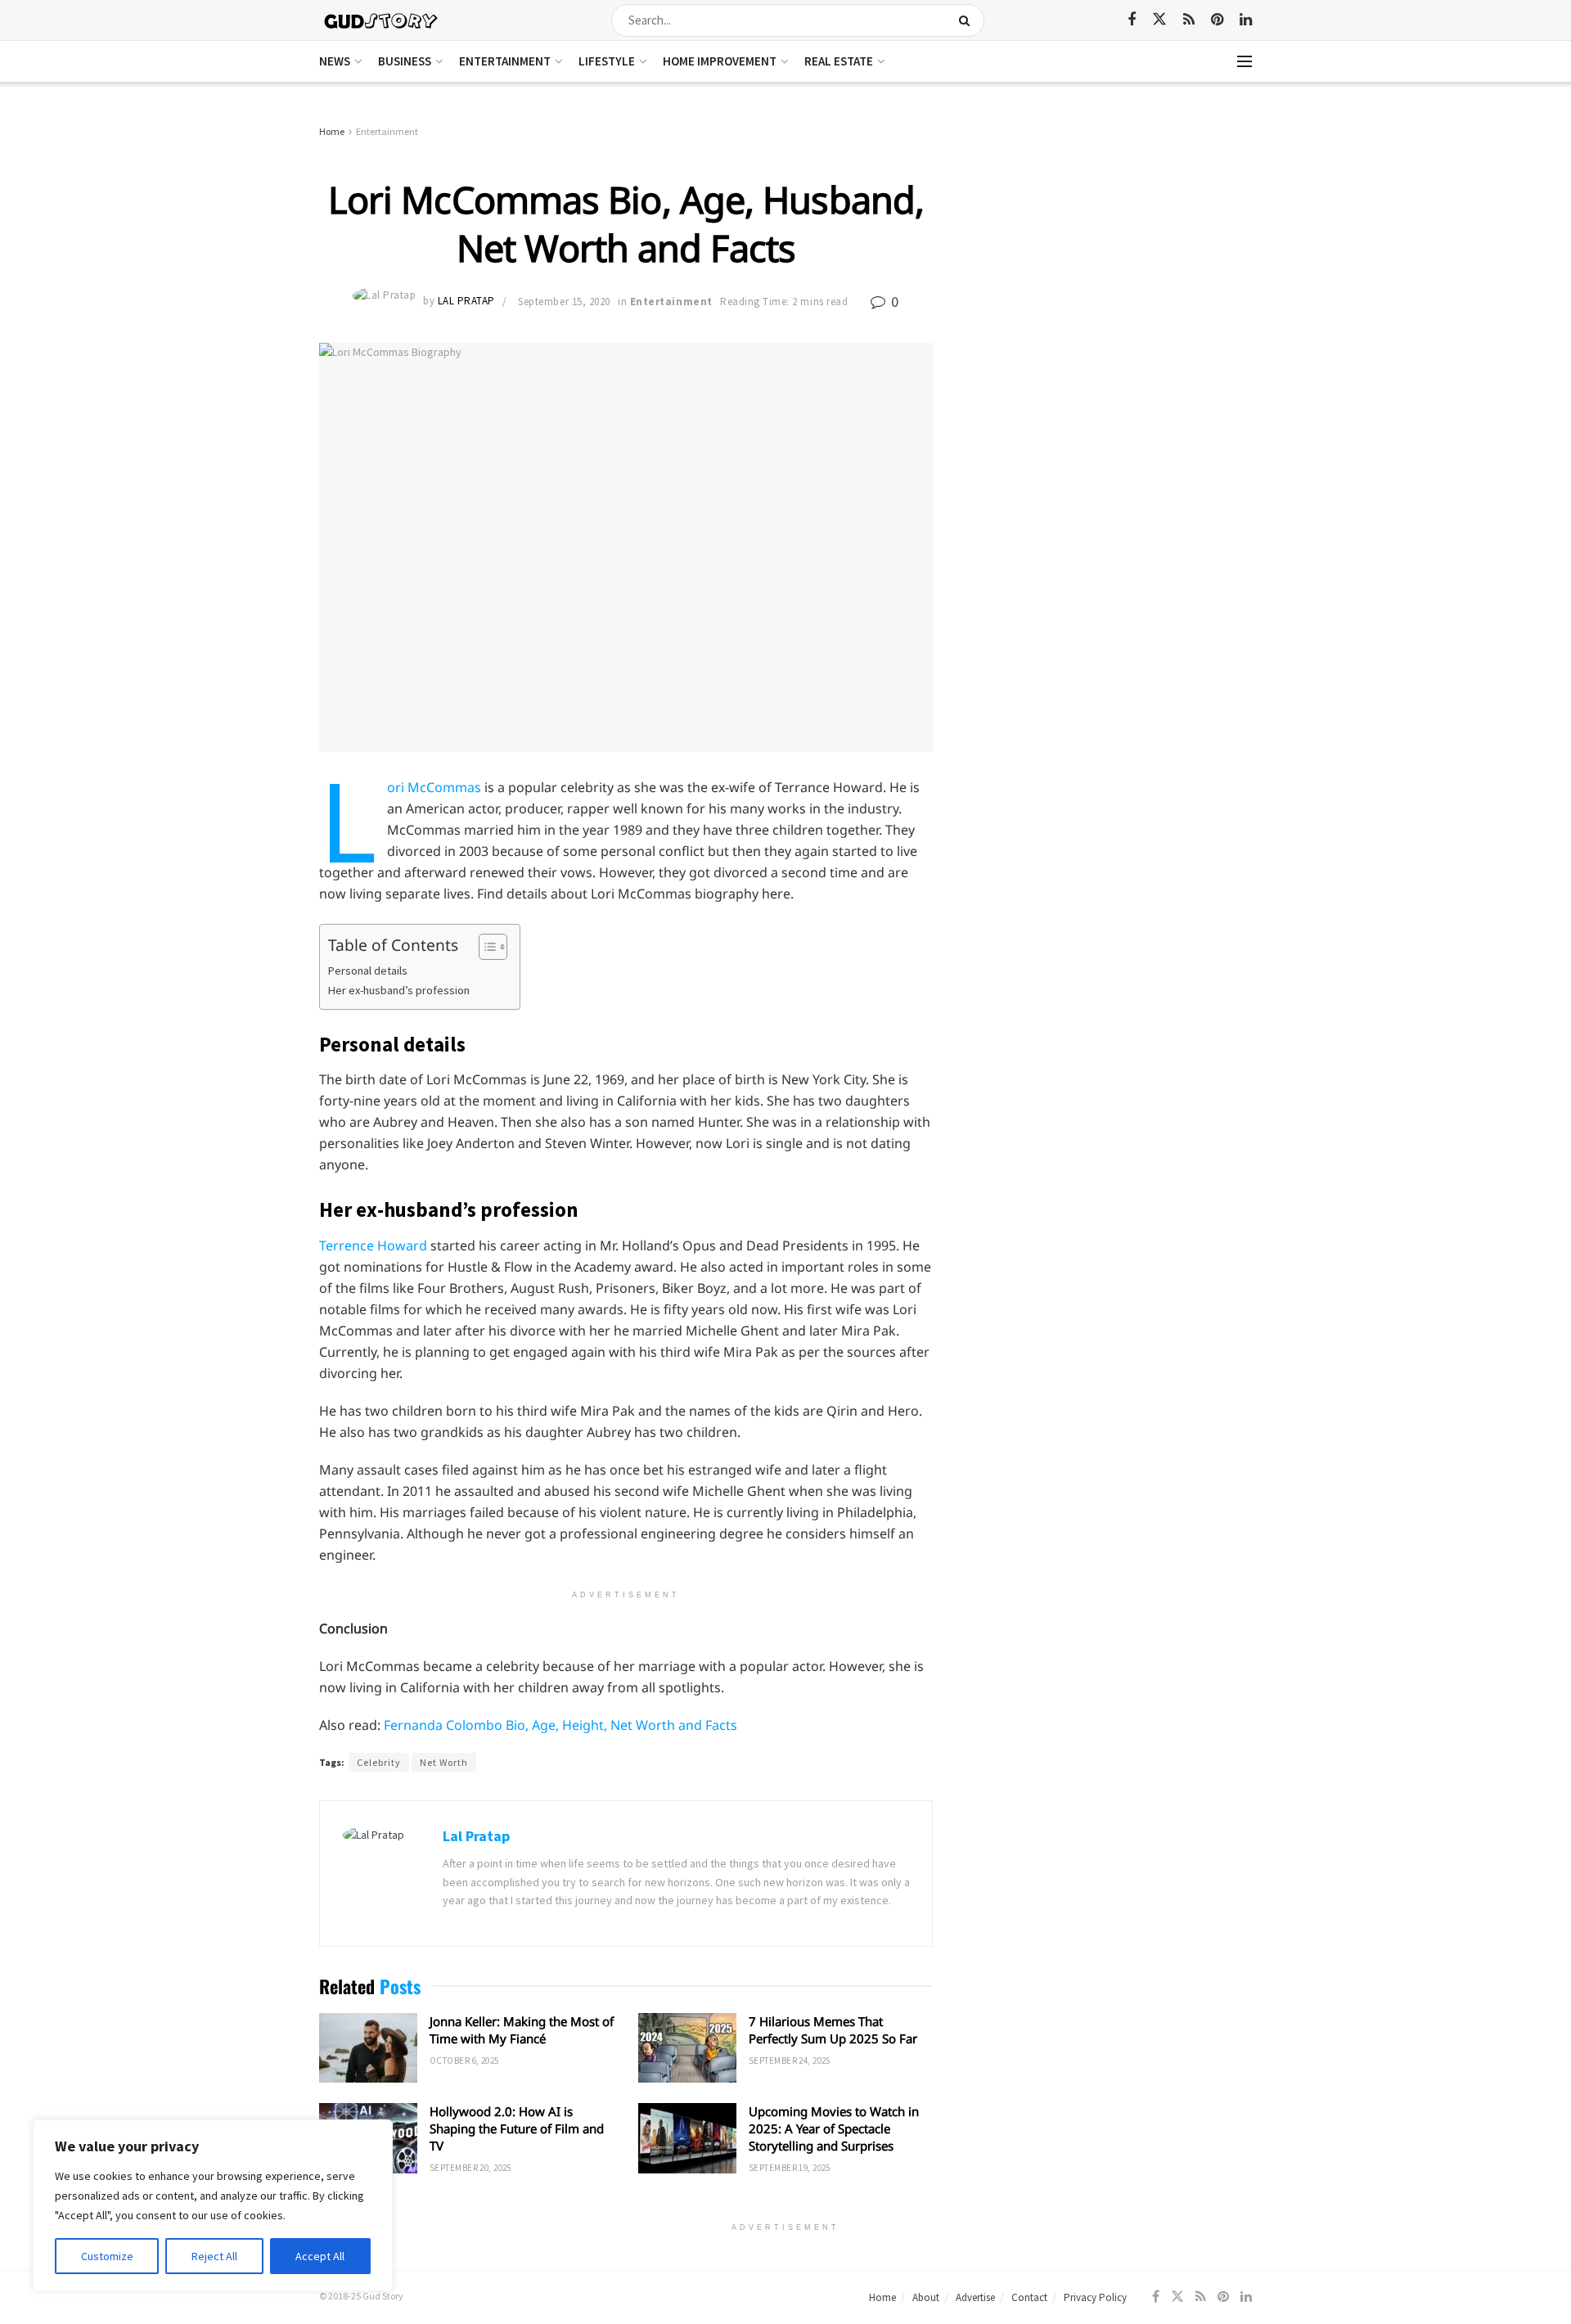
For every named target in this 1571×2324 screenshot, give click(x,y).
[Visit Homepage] (382, 20)
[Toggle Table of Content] (485, 947)
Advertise (975, 2297)
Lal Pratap (466, 302)
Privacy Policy (1095, 2297)
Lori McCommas (434, 787)
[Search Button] (968, 20)
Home (332, 131)
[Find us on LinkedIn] (1246, 20)
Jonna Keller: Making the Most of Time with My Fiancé (522, 2030)
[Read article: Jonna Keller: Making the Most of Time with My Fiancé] (368, 2048)
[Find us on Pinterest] (1217, 20)
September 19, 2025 (790, 2168)
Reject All (214, 2256)
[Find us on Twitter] (1159, 20)
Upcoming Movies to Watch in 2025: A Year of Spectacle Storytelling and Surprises (834, 2128)
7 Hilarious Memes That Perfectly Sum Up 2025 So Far (833, 2030)
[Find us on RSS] (1189, 20)
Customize (107, 2256)
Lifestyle (607, 61)
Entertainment (505, 61)
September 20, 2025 (470, 2168)
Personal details (368, 971)
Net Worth (444, 1762)
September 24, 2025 (790, 2061)
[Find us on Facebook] (1132, 20)
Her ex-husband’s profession (399, 990)
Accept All (320, 2256)
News (335, 61)
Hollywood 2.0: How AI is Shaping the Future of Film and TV (517, 2128)
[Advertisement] (1111, 245)
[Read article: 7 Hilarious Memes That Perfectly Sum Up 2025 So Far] (687, 2048)
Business (405, 61)
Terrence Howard (373, 1245)
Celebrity (379, 1762)
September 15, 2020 (564, 302)
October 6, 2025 (464, 2061)
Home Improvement (720, 61)
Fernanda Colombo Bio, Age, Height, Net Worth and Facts (560, 1725)
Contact (1029, 2297)
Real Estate (839, 61)
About (926, 2297)
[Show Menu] (1245, 61)
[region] (213, 2205)
